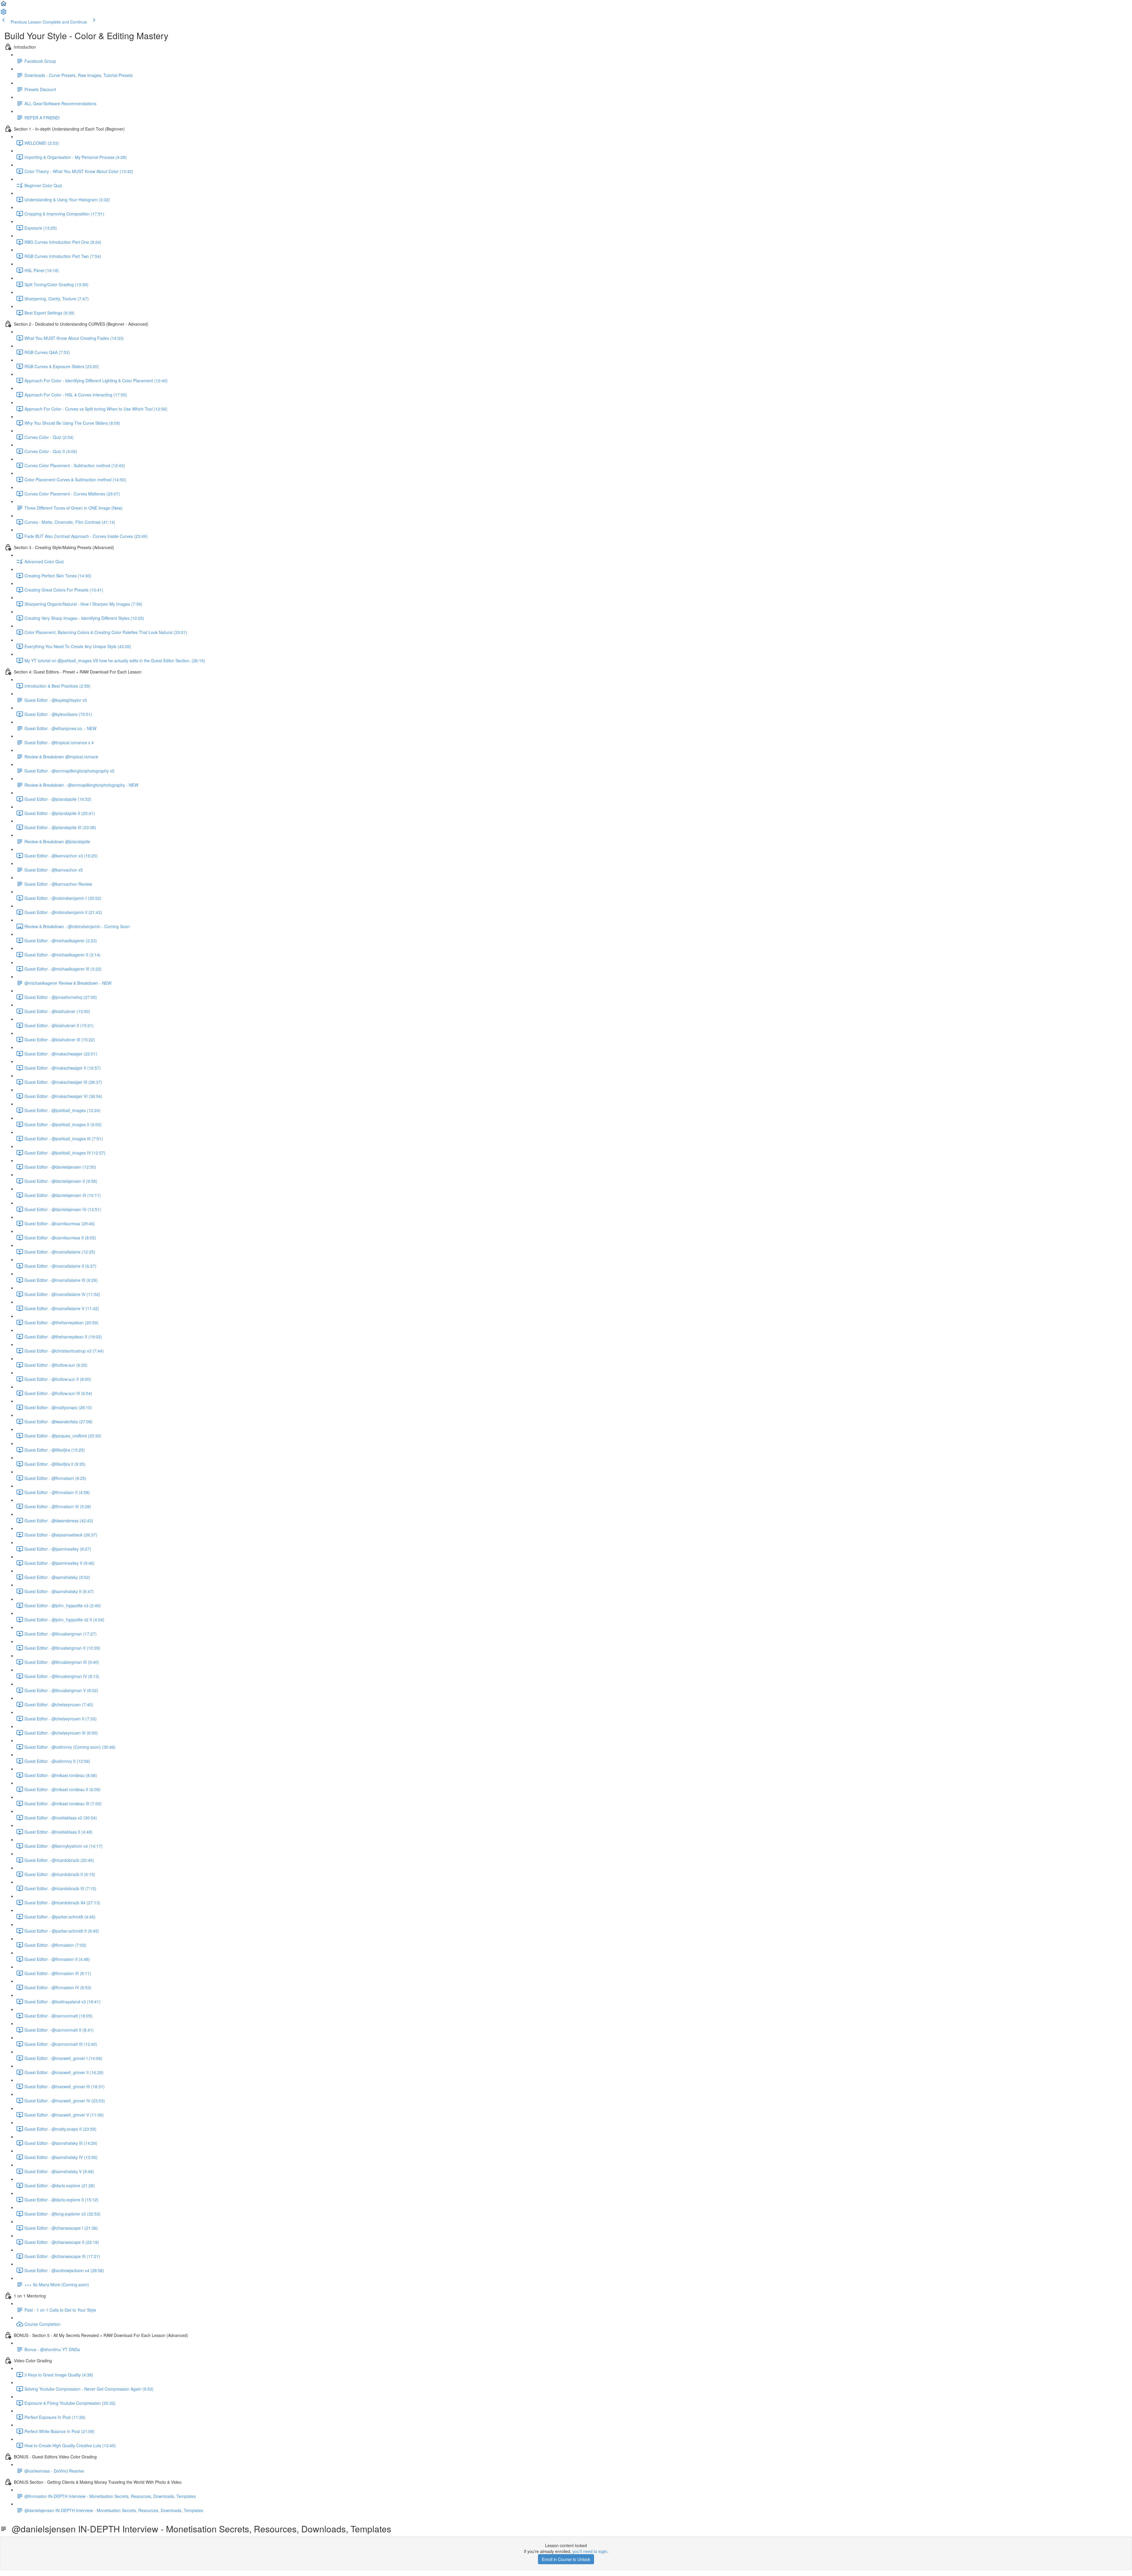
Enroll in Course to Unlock (566, 2559)
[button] (4, 5)
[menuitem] (4, 14)
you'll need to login (590, 2551)
